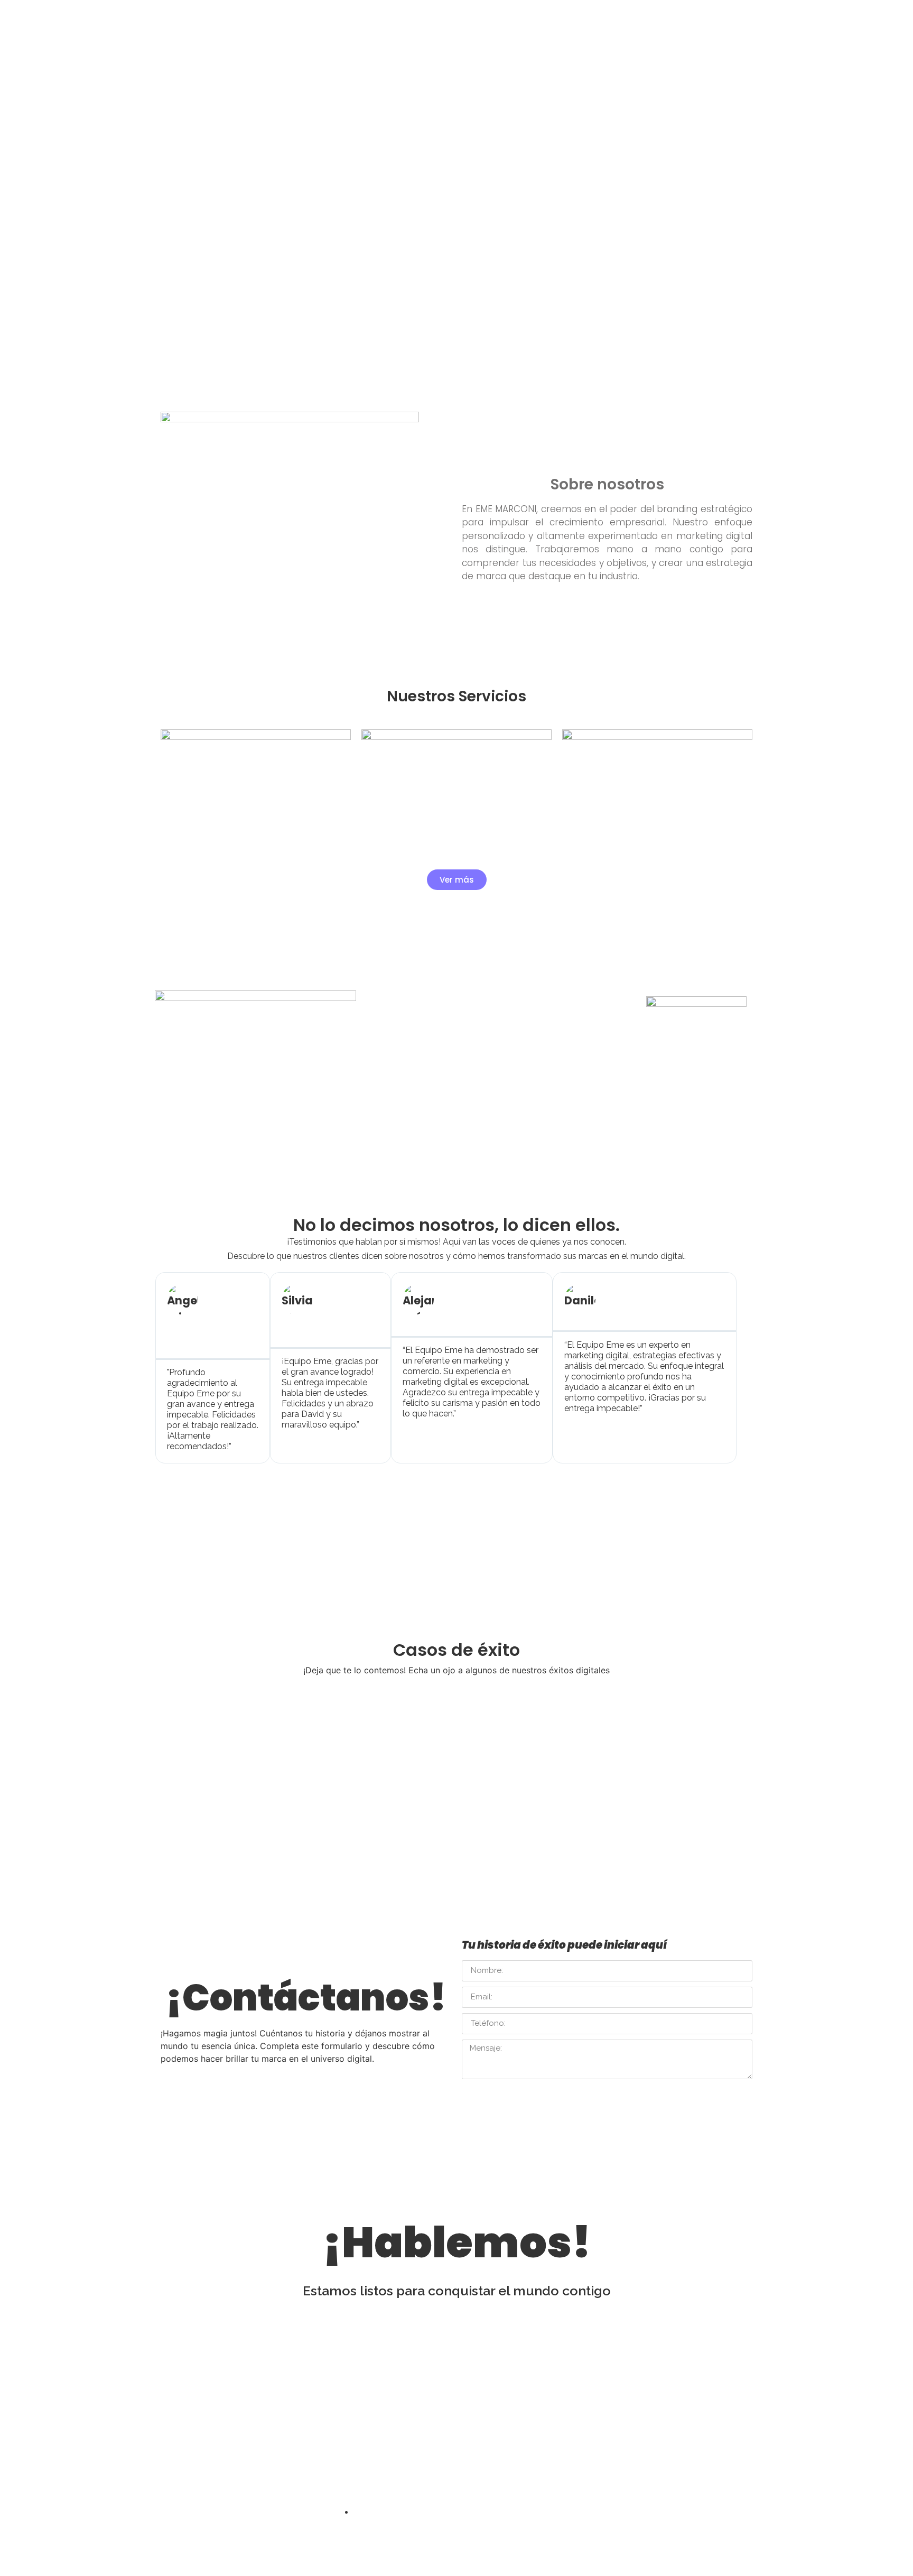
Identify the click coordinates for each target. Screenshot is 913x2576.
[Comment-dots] (469, 2478)
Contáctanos (607, 21)
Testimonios (459, 21)
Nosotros (278, 21)
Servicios (332, 21)
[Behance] (355, 2478)
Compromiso (393, 21)
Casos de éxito (531, 21)
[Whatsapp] (393, 2478)
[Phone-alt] (507, 2478)
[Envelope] (431, 2478)
